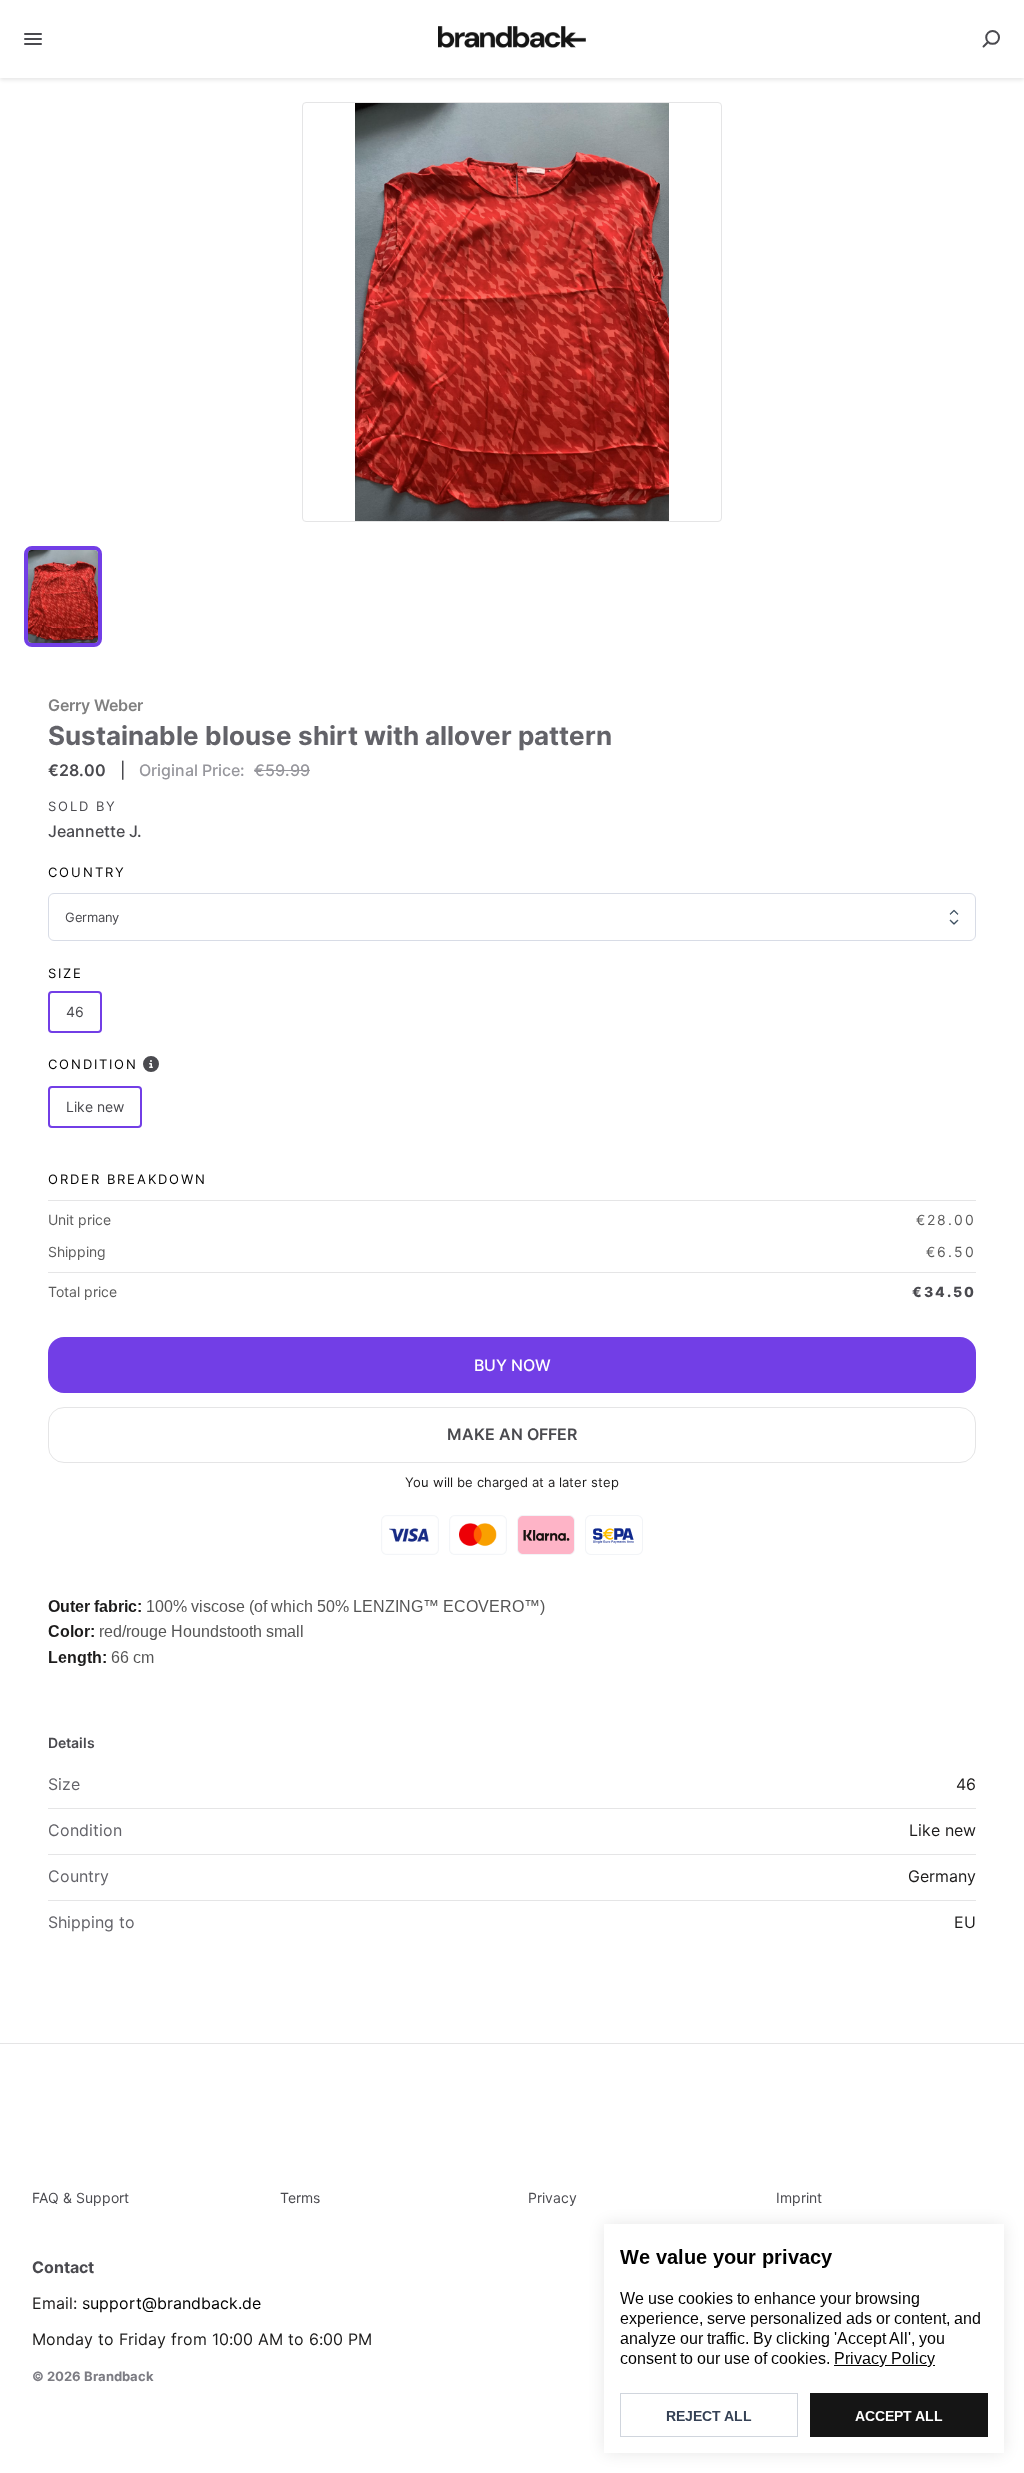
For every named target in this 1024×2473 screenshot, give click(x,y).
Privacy (552, 2197)
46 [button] (75, 1011)
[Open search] (991, 39)
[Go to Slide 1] (63, 596)
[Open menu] (33, 39)
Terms (300, 2197)
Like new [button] (95, 1106)
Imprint (799, 2197)
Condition (93, 1064)
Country (87, 872)
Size (65, 973)
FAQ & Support (80, 2197)
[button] (512, 312)
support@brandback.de (171, 2303)
